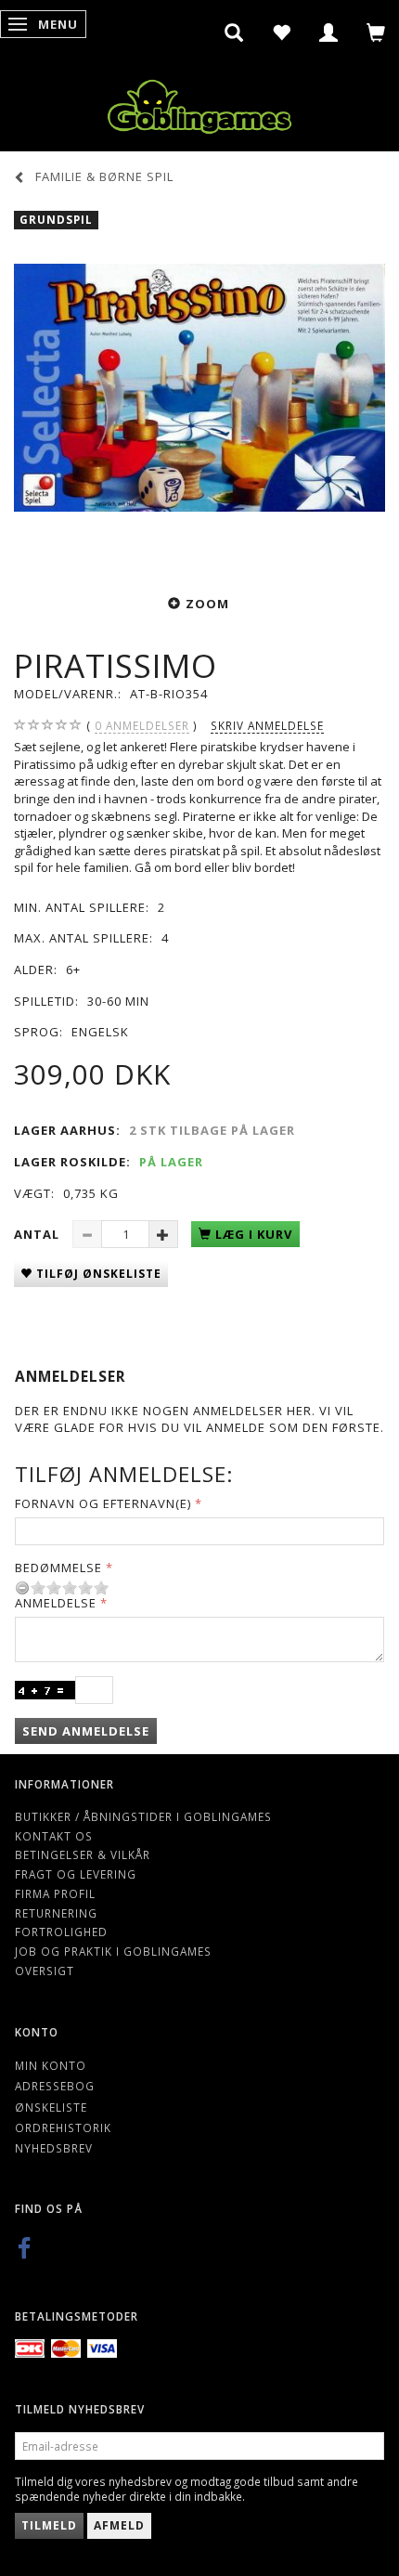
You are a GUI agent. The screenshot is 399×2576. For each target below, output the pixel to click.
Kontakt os (54, 1836)
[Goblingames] (199, 103)
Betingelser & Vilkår (83, 1854)
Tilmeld (49, 2525)
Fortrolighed (61, 1932)
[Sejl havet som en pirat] (199, 387)
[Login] (329, 33)
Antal (39, 1234)
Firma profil (55, 1893)
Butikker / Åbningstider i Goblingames (143, 1816)
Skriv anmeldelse (267, 725)
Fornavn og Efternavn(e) (103, 1503)
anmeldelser (142, 725)
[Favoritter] (282, 33)
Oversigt (45, 1971)
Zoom (207, 604)
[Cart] (376, 33)
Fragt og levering (76, 1874)
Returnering (56, 1913)
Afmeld (119, 2525)
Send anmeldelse (86, 1731)
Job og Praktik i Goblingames (113, 1951)
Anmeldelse (56, 1603)
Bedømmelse (58, 1568)
